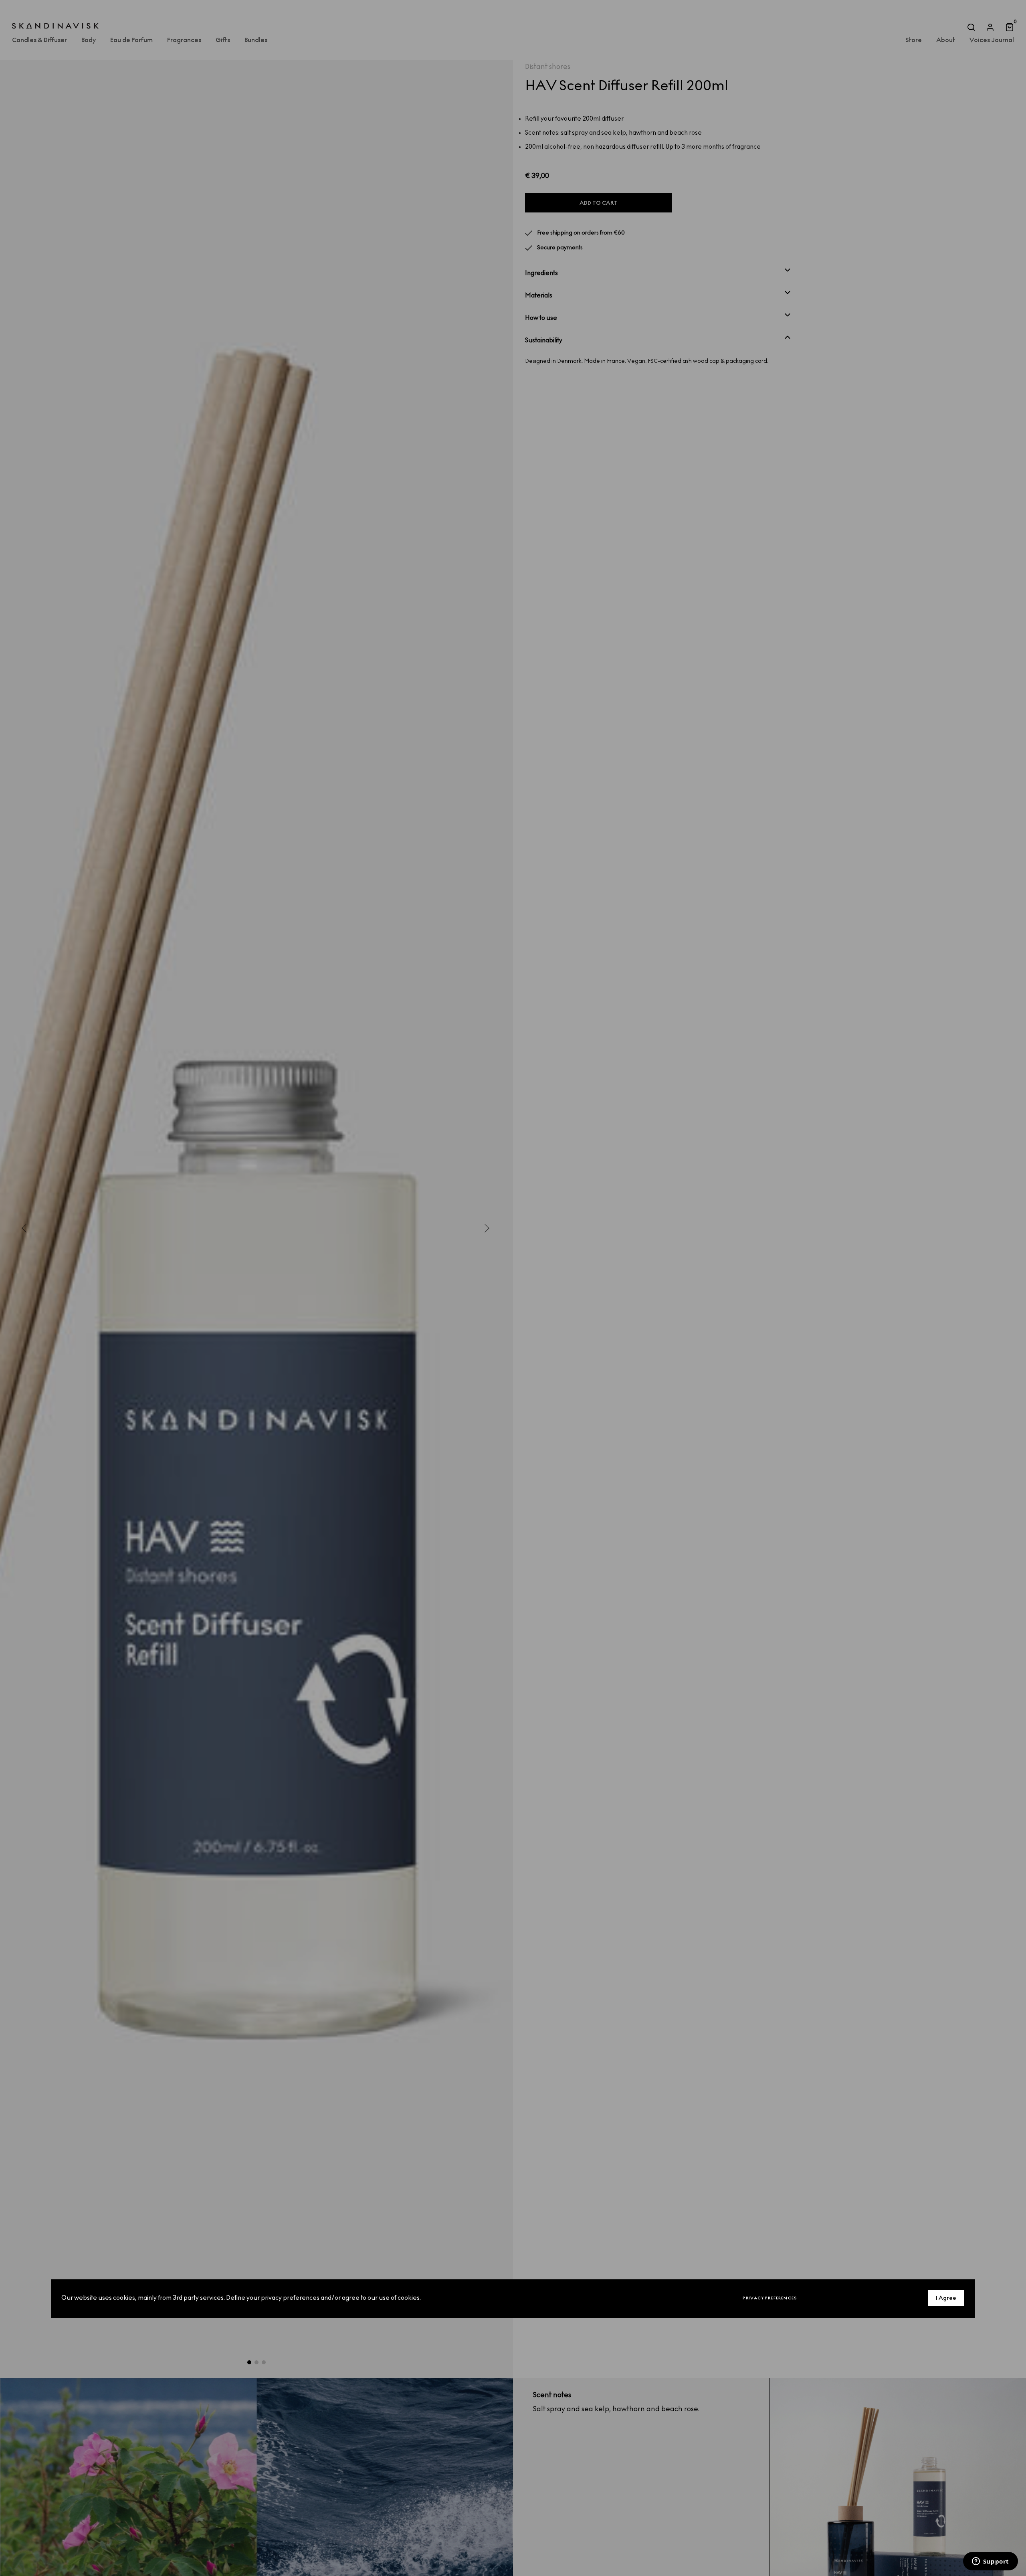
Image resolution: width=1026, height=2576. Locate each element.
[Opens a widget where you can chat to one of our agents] (990, 2562)
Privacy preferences (770, 2298)
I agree (946, 2298)
